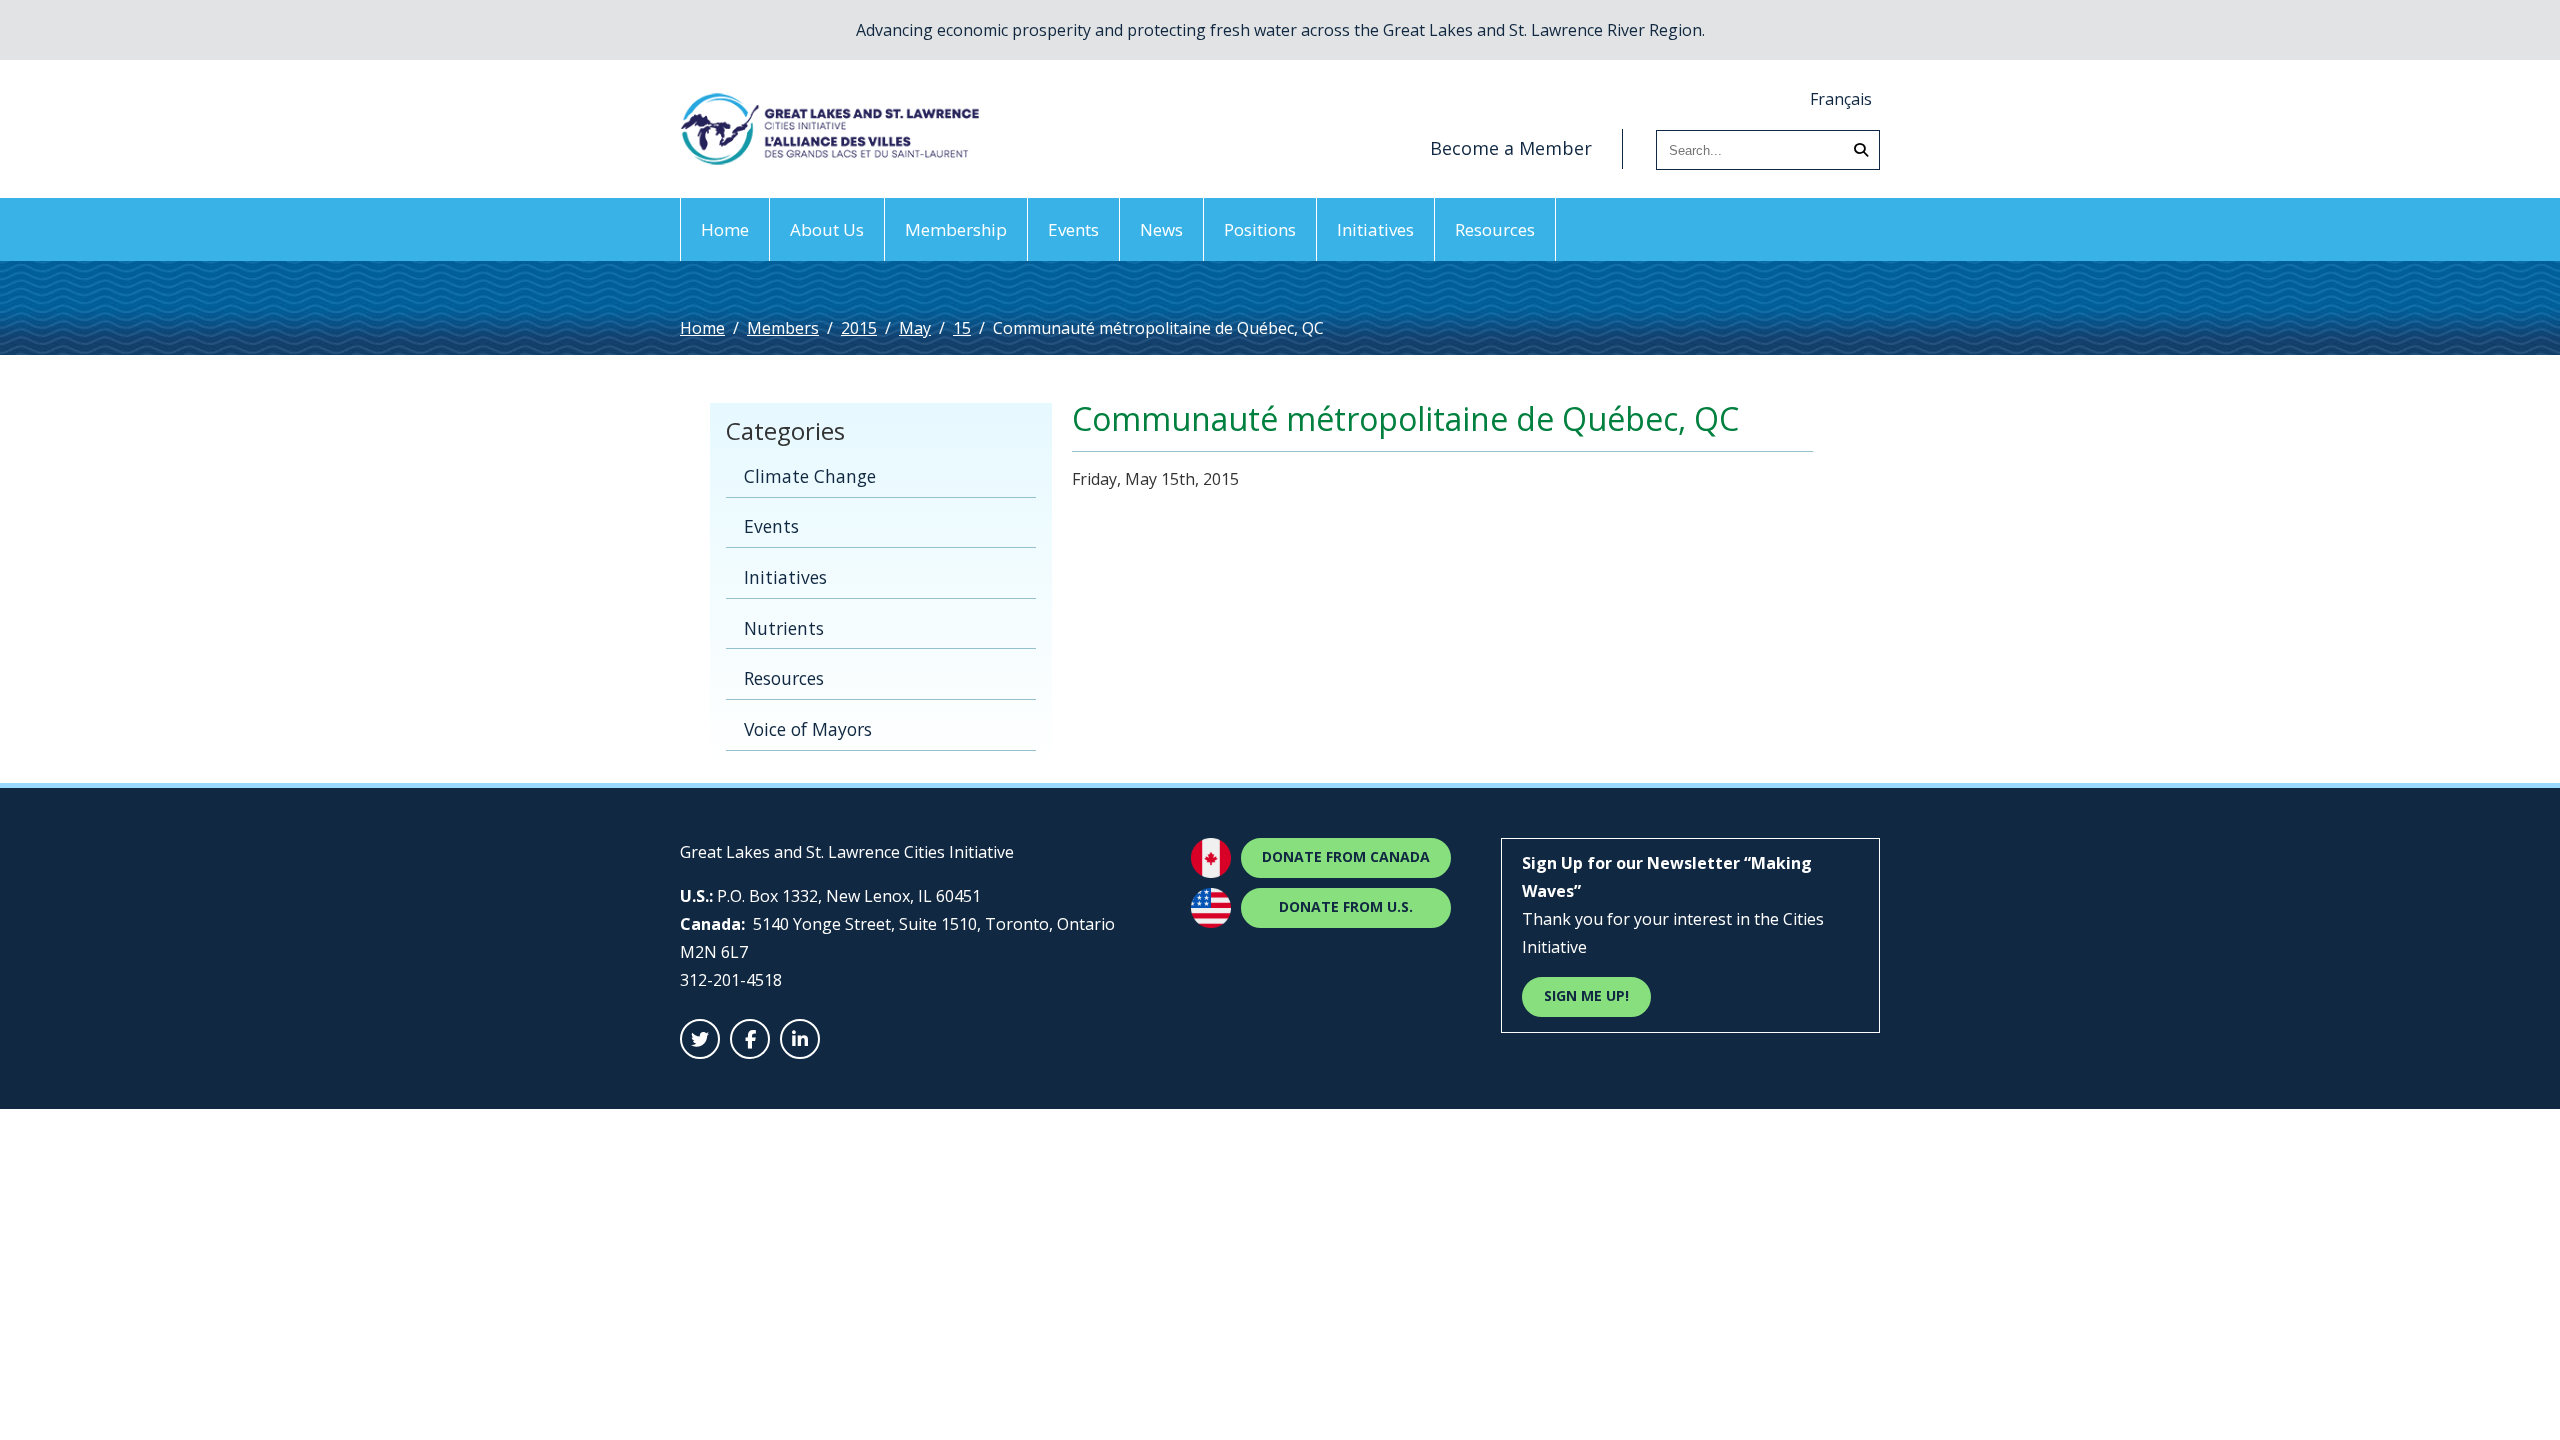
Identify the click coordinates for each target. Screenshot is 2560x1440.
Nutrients (784, 628)
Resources (1495, 229)
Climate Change (810, 476)
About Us (827, 229)
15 (962, 328)
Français (1841, 99)
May (915, 328)
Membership (956, 229)
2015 (859, 328)
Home (725, 229)
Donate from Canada (1346, 856)
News (1161, 229)
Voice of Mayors (808, 729)
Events (1073, 229)
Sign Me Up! (1586, 995)
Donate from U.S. (1346, 906)
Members (783, 328)
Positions (1260, 229)
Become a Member (1511, 148)
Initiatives (1375, 229)
